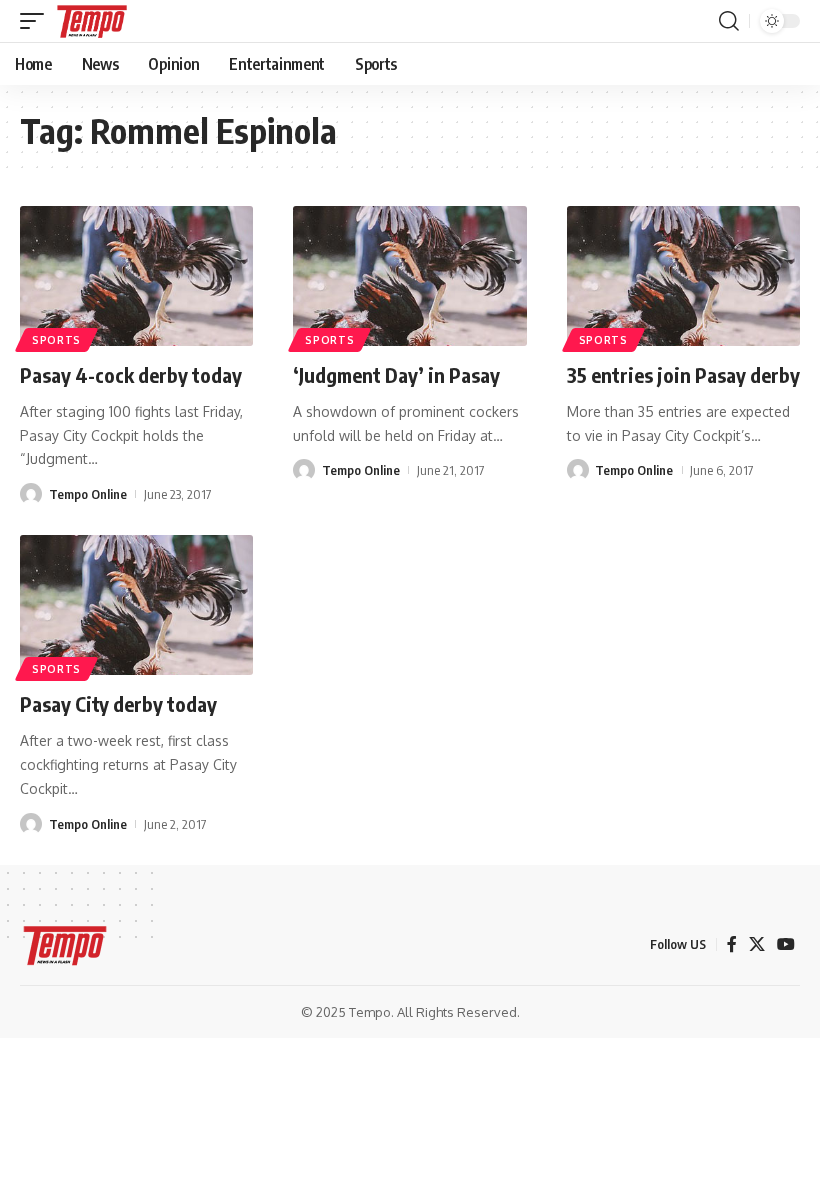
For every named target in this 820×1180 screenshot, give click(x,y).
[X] (757, 944)
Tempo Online (88, 494)
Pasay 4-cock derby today (131, 374)
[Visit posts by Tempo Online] (31, 494)
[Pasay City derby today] (136, 605)
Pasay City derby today (118, 703)
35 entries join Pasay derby (683, 374)
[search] (729, 21)
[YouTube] (786, 944)
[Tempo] (92, 21)
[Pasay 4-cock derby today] (136, 276)
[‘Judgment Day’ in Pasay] (409, 276)
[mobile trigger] (37, 21)
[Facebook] (732, 944)
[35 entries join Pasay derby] (683, 276)
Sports (56, 340)
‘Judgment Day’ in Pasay (396, 374)
